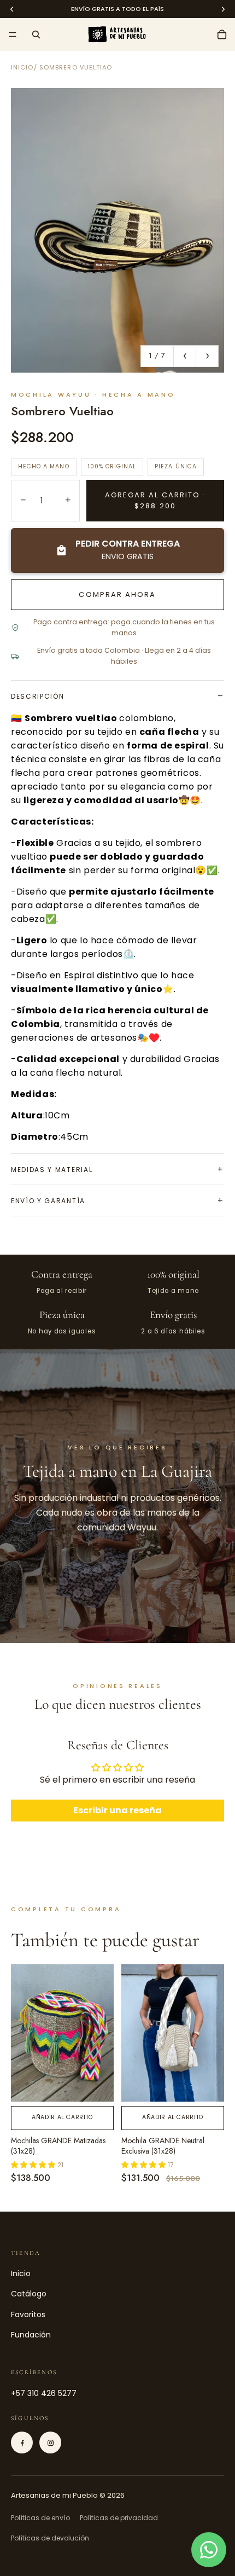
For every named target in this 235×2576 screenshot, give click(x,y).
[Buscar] (36, 34)
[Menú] (13, 34)
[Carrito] (222, 34)
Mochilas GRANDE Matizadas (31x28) (58, 2146)
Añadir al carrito (62, 2117)
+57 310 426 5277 (44, 2393)
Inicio (22, 67)
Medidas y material (52, 1170)
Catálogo (29, 2294)
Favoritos (28, 2314)
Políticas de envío (40, 2518)
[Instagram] (50, 2442)
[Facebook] (22, 2442)
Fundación (31, 2335)
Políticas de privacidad (119, 2518)
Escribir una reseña (117, 1810)
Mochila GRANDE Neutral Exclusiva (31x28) (163, 2146)
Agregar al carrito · (155, 500)
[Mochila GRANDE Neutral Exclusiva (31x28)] (173, 2033)
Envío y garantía (48, 1201)
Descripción (37, 696)
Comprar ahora (117, 594)
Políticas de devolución (50, 2538)
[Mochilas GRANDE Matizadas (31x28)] (62, 2033)
